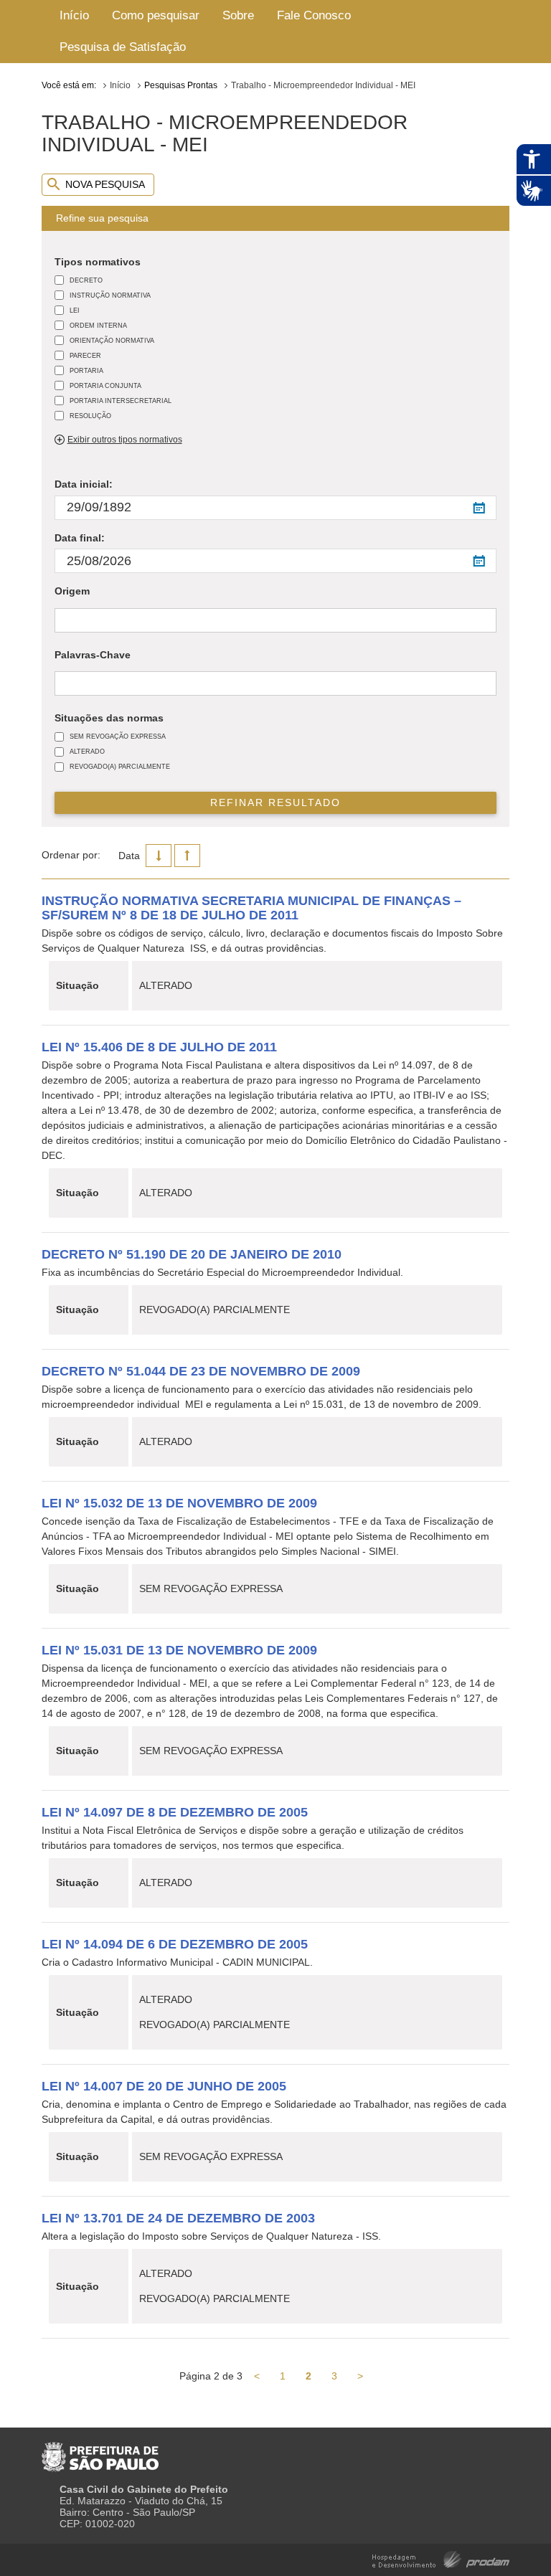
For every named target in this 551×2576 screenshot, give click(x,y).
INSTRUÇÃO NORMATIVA (110, 295)
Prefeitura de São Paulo (100, 2451)
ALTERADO (87, 751)
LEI (75, 310)
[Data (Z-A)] (159, 856)
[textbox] (62, 621)
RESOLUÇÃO (90, 416)
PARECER (85, 355)
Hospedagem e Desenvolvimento (441, 2558)
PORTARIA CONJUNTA (105, 385)
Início (74, 15)
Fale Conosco (314, 15)
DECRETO (86, 280)
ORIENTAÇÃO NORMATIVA (112, 340)
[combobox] (276, 620)
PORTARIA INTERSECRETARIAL (121, 401)
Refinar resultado (275, 802)
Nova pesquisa (105, 184)
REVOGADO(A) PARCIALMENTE (120, 766)
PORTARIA (86, 370)
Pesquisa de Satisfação (123, 47)
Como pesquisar (156, 15)
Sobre (238, 15)
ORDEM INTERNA (98, 325)
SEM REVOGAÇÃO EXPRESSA (118, 736)
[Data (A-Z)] (187, 856)
